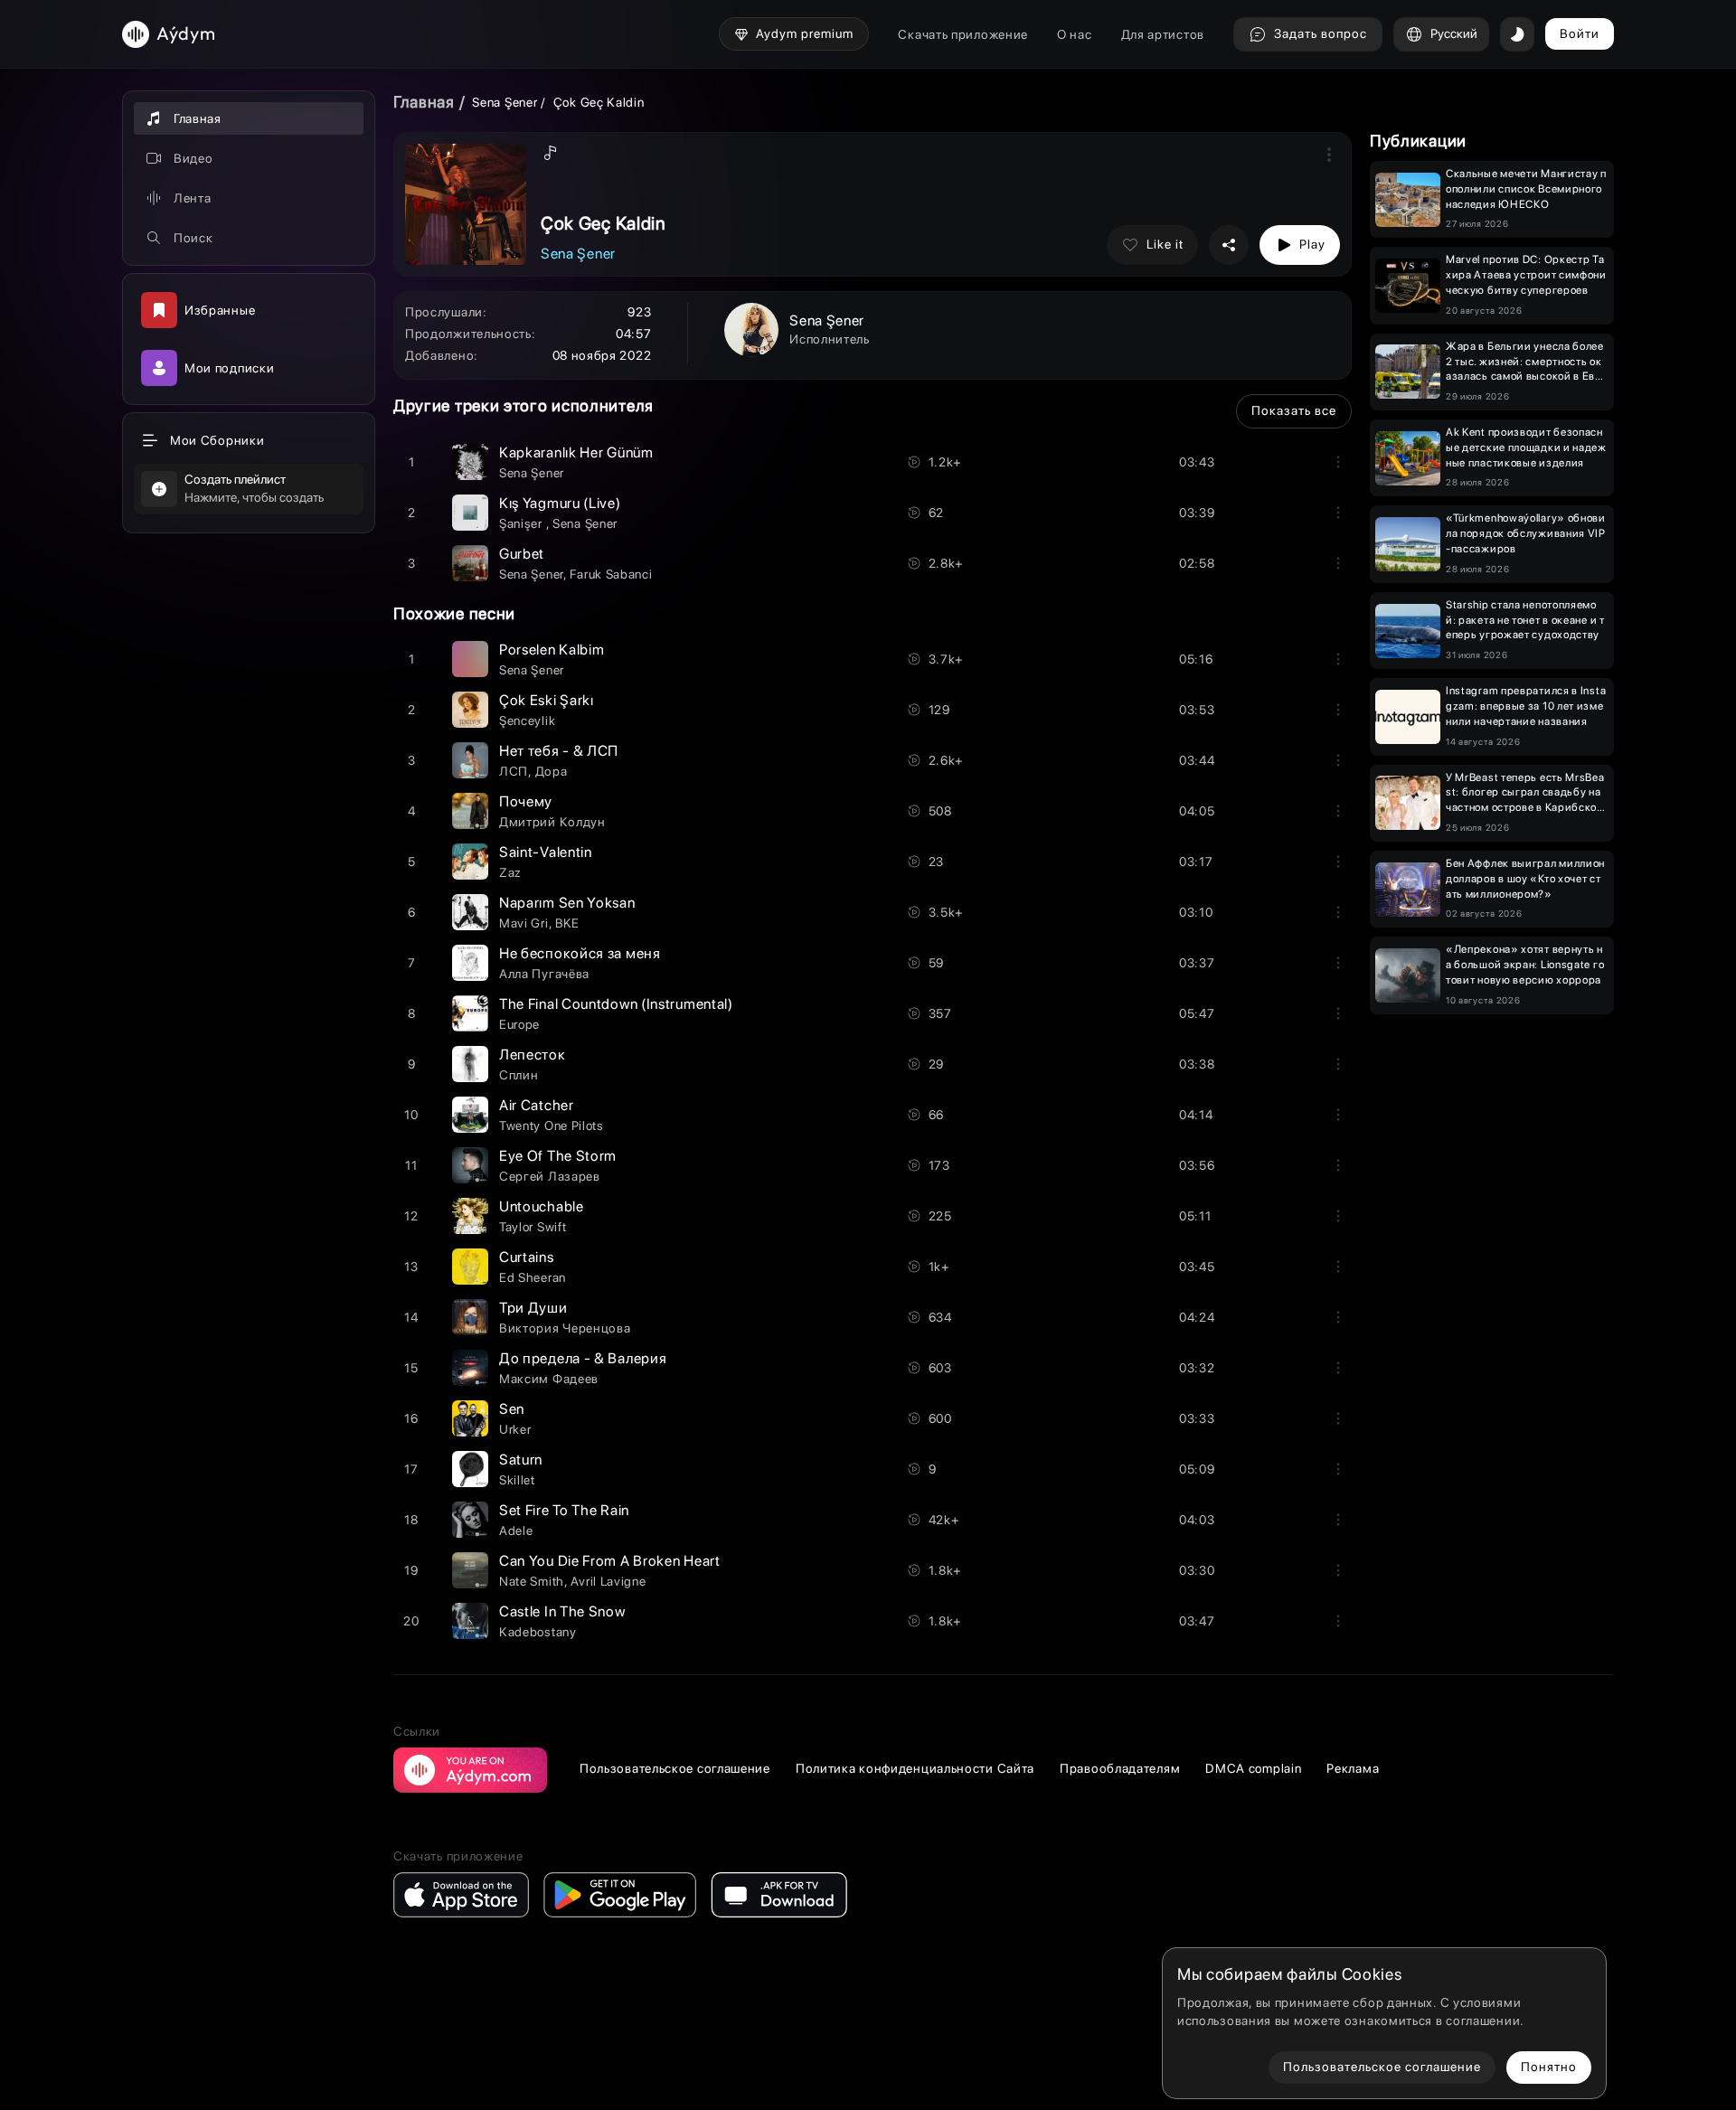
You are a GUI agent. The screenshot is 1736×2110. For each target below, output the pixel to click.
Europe (519, 1024)
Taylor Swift (533, 1227)
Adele (516, 1531)
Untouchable (542, 1206)
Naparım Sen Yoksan (567, 903)
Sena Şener (505, 102)
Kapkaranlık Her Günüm (576, 452)
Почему (526, 801)
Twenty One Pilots (552, 1126)
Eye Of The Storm (558, 1156)
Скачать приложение (963, 34)
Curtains (527, 1257)
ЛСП (514, 771)
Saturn (521, 1460)
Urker (515, 1429)
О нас (1075, 34)
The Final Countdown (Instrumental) (616, 1004)
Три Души (533, 1308)
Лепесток (533, 1055)
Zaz (510, 872)
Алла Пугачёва (544, 974)
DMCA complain (1253, 1768)
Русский (1454, 33)
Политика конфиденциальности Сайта (915, 1768)
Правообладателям (1120, 1768)
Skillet (517, 1480)
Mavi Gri (524, 923)
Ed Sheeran (533, 1277)
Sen (512, 1409)
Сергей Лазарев (550, 1176)
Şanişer (523, 523)
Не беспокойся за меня (580, 953)
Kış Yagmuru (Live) (560, 503)
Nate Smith (532, 1581)
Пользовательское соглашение (675, 1768)
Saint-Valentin (546, 852)
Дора (552, 771)
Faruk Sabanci (611, 574)
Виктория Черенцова (565, 1328)
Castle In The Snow (562, 1611)
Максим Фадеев (549, 1379)
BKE (567, 923)
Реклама (1353, 1768)
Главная (424, 102)
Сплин (519, 1075)
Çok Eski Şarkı (547, 700)
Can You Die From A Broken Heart (610, 1561)
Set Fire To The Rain (564, 1510)
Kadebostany (538, 1632)
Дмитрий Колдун (552, 822)
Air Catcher (537, 1105)
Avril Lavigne (608, 1581)
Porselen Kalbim (552, 650)
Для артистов (1163, 34)
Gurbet (522, 554)
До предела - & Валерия (583, 1358)
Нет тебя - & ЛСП (559, 751)
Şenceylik (527, 721)
